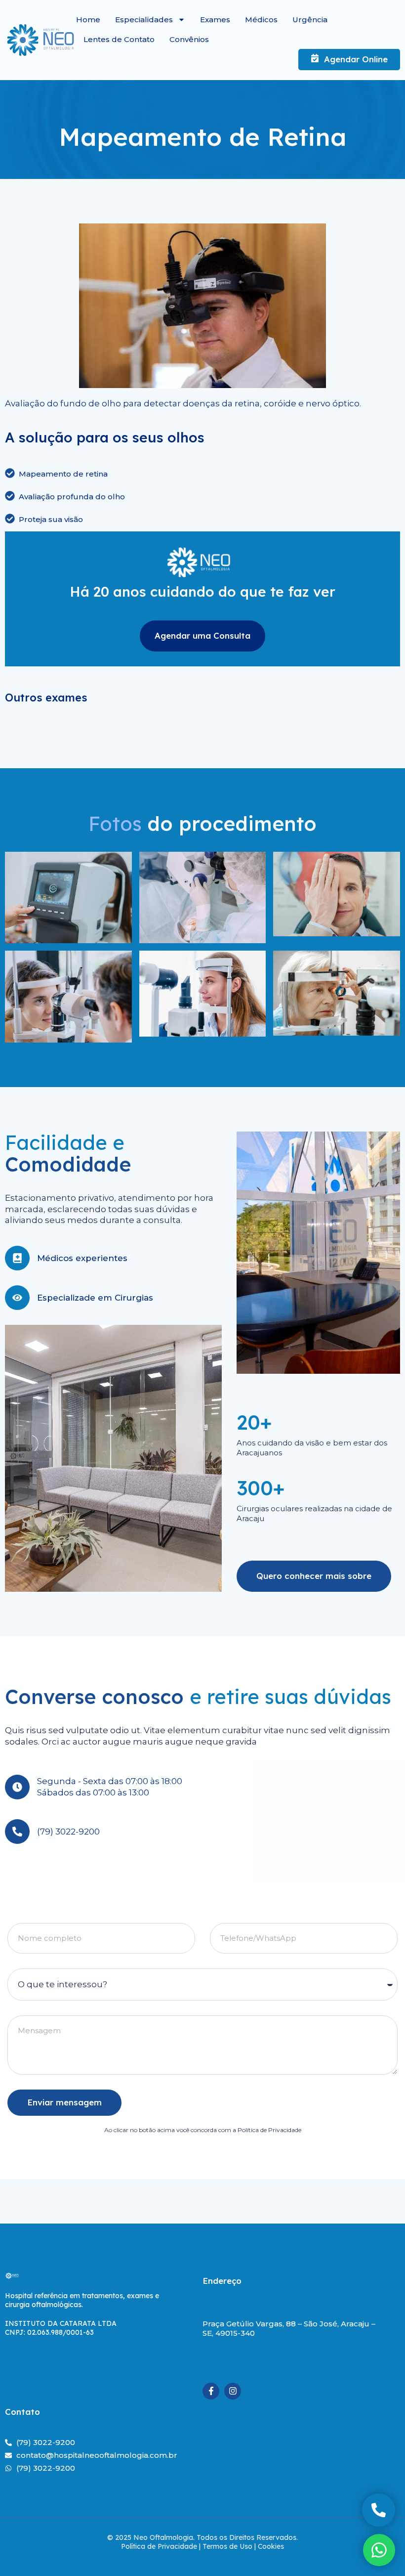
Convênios (189, 39)
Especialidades (144, 20)
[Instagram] (233, 2391)
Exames (215, 20)
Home (88, 20)
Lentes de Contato (119, 39)
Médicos (261, 20)
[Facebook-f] (211, 2391)
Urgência (310, 20)
